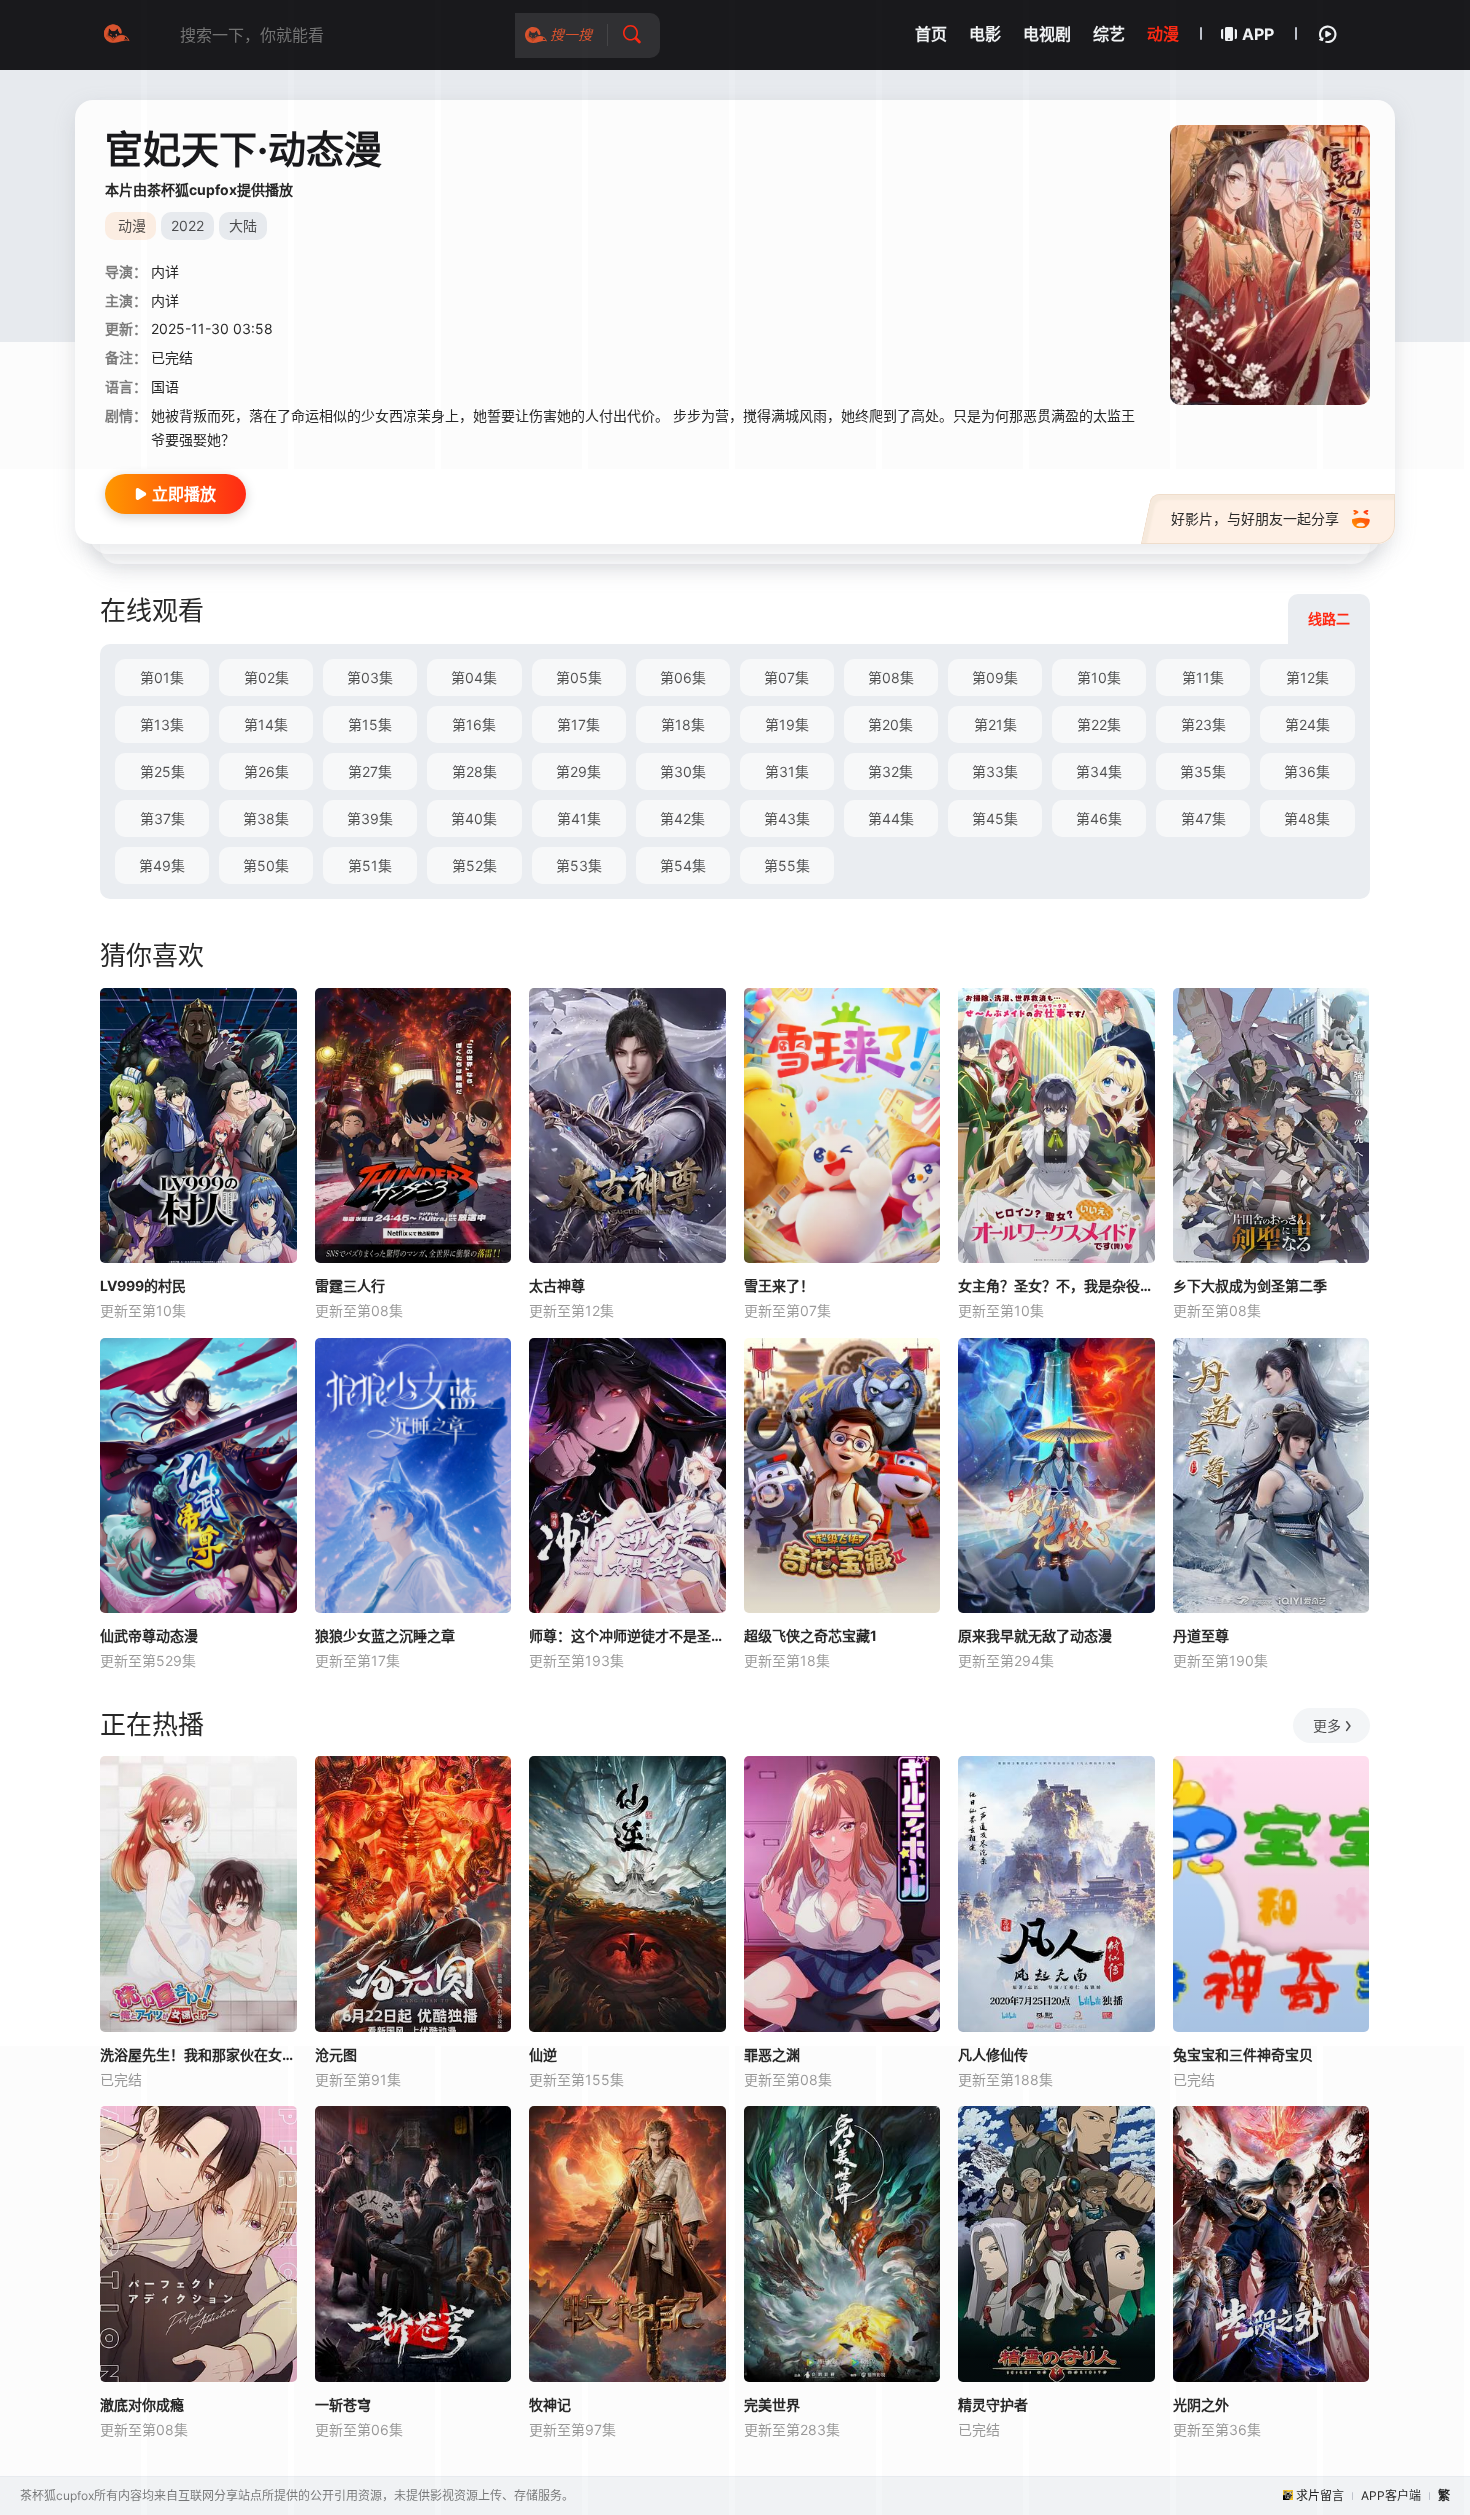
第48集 (1307, 818)
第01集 (162, 677)
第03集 (370, 677)
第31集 (787, 771)
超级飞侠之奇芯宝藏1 (810, 1635)
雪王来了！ (779, 1285)
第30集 (683, 771)
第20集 (890, 724)
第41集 (579, 818)
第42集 (682, 818)
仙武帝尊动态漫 (149, 1635)
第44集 (891, 818)
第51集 (370, 865)
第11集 (1203, 677)
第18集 (683, 724)
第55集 (787, 865)
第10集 (1099, 677)
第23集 (1203, 724)
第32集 (890, 771)
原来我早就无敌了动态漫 (1035, 1635)
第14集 (266, 724)
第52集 (474, 865)
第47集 (1203, 818)
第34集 (1099, 771)
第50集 (266, 865)
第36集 (1307, 771)
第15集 (370, 724)
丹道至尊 (1201, 1635)
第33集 (995, 771)
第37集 (162, 818)
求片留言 (1320, 2495)
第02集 (266, 677)
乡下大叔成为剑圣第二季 (1250, 1285)
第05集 (579, 677)
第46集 (1099, 818)
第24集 (1307, 724)
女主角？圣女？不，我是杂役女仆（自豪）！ (1056, 1285)
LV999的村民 (143, 1285)
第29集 (578, 771)
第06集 (683, 677)
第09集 (995, 677)
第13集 (162, 724)
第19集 (787, 724)
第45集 (995, 818)
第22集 (1099, 724)
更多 (1327, 1725)
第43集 (787, 818)
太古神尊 (557, 1285)
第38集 (266, 818)
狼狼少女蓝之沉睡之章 (385, 1635)
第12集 (1307, 677)
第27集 (370, 771)
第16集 (474, 724)
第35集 (1203, 771)
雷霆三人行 (350, 1285)
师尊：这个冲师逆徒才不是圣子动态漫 (627, 1635)
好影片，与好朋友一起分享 (1255, 518)
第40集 (474, 818)
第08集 (891, 677)
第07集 (786, 677)
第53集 (579, 865)
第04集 (474, 677)
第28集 (474, 771)
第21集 (995, 724)
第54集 (683, 865)
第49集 (162, 865)
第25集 (162, 771)
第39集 (370, 818)
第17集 (578, 724)
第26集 (266, 771)
